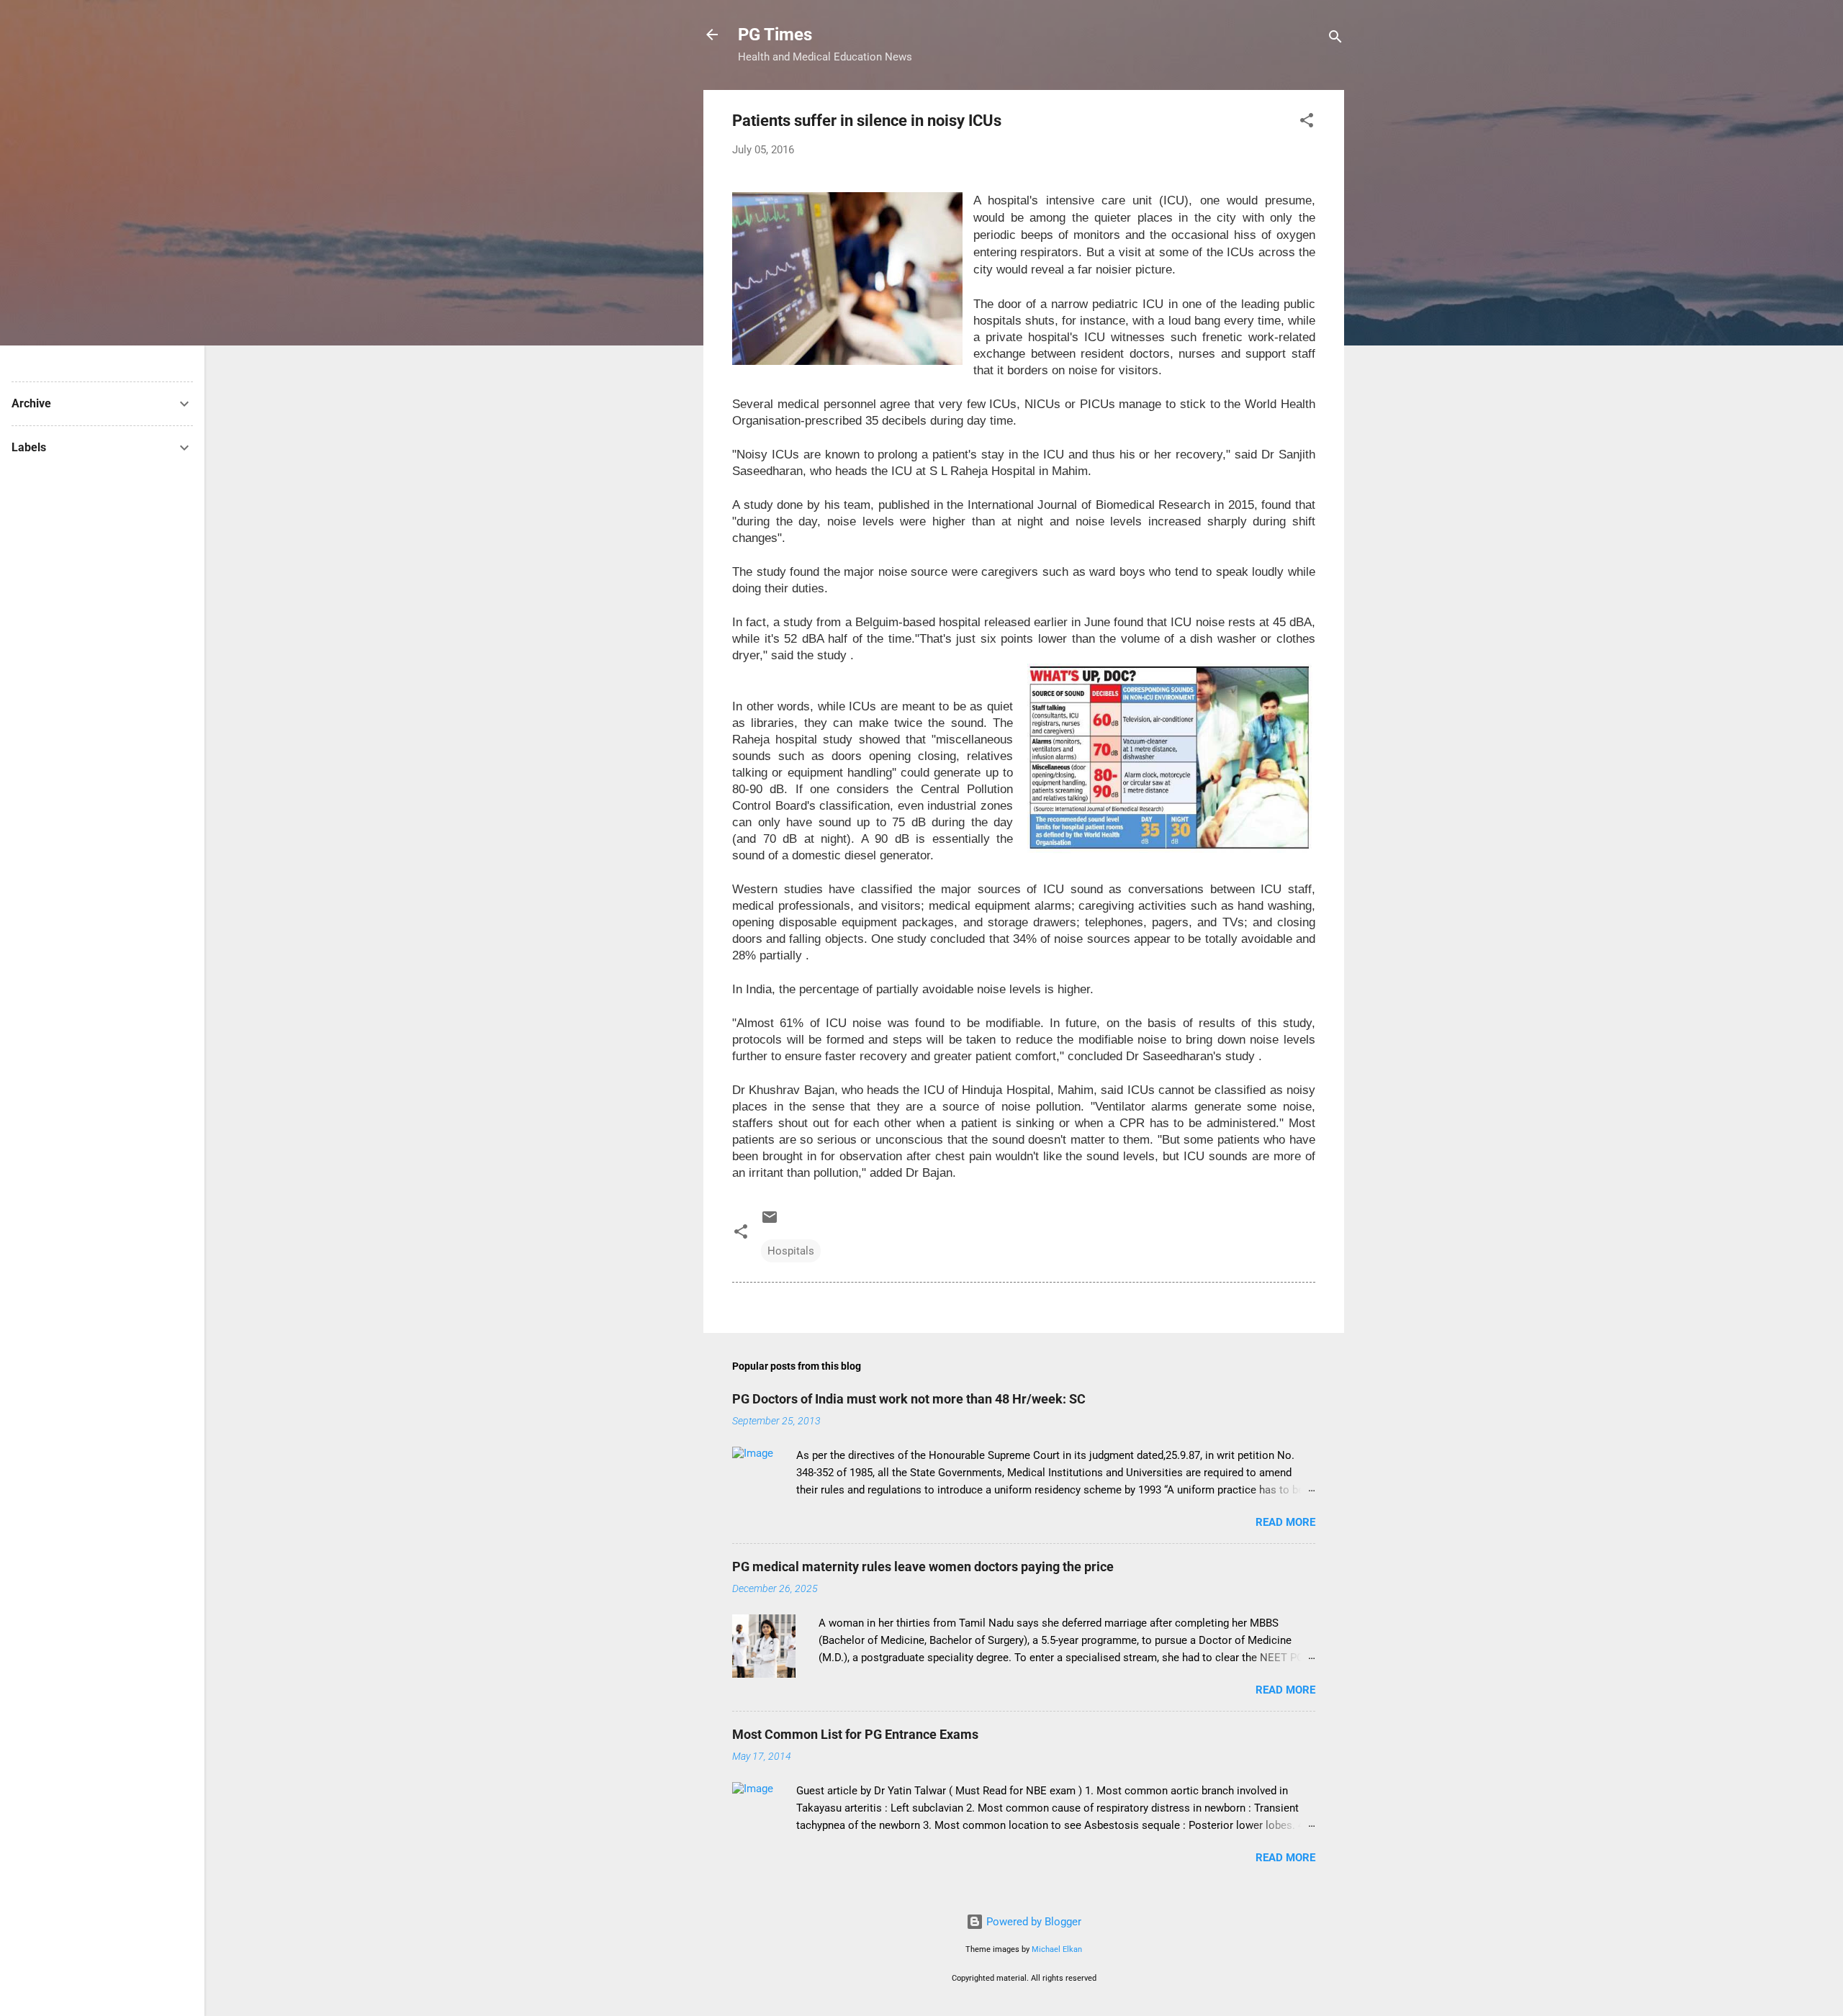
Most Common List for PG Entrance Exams (855, 1734)
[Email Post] (770, 1222)
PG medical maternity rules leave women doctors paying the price (923, 1567)
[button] (1307, 123)
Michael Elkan (1057, 1949)
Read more (1285, 1522)
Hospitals (791, 1251)
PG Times (775, 35)
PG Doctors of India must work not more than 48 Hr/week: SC (909, 1399)
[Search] (1335, 39)
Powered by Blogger (1032, 1922)
